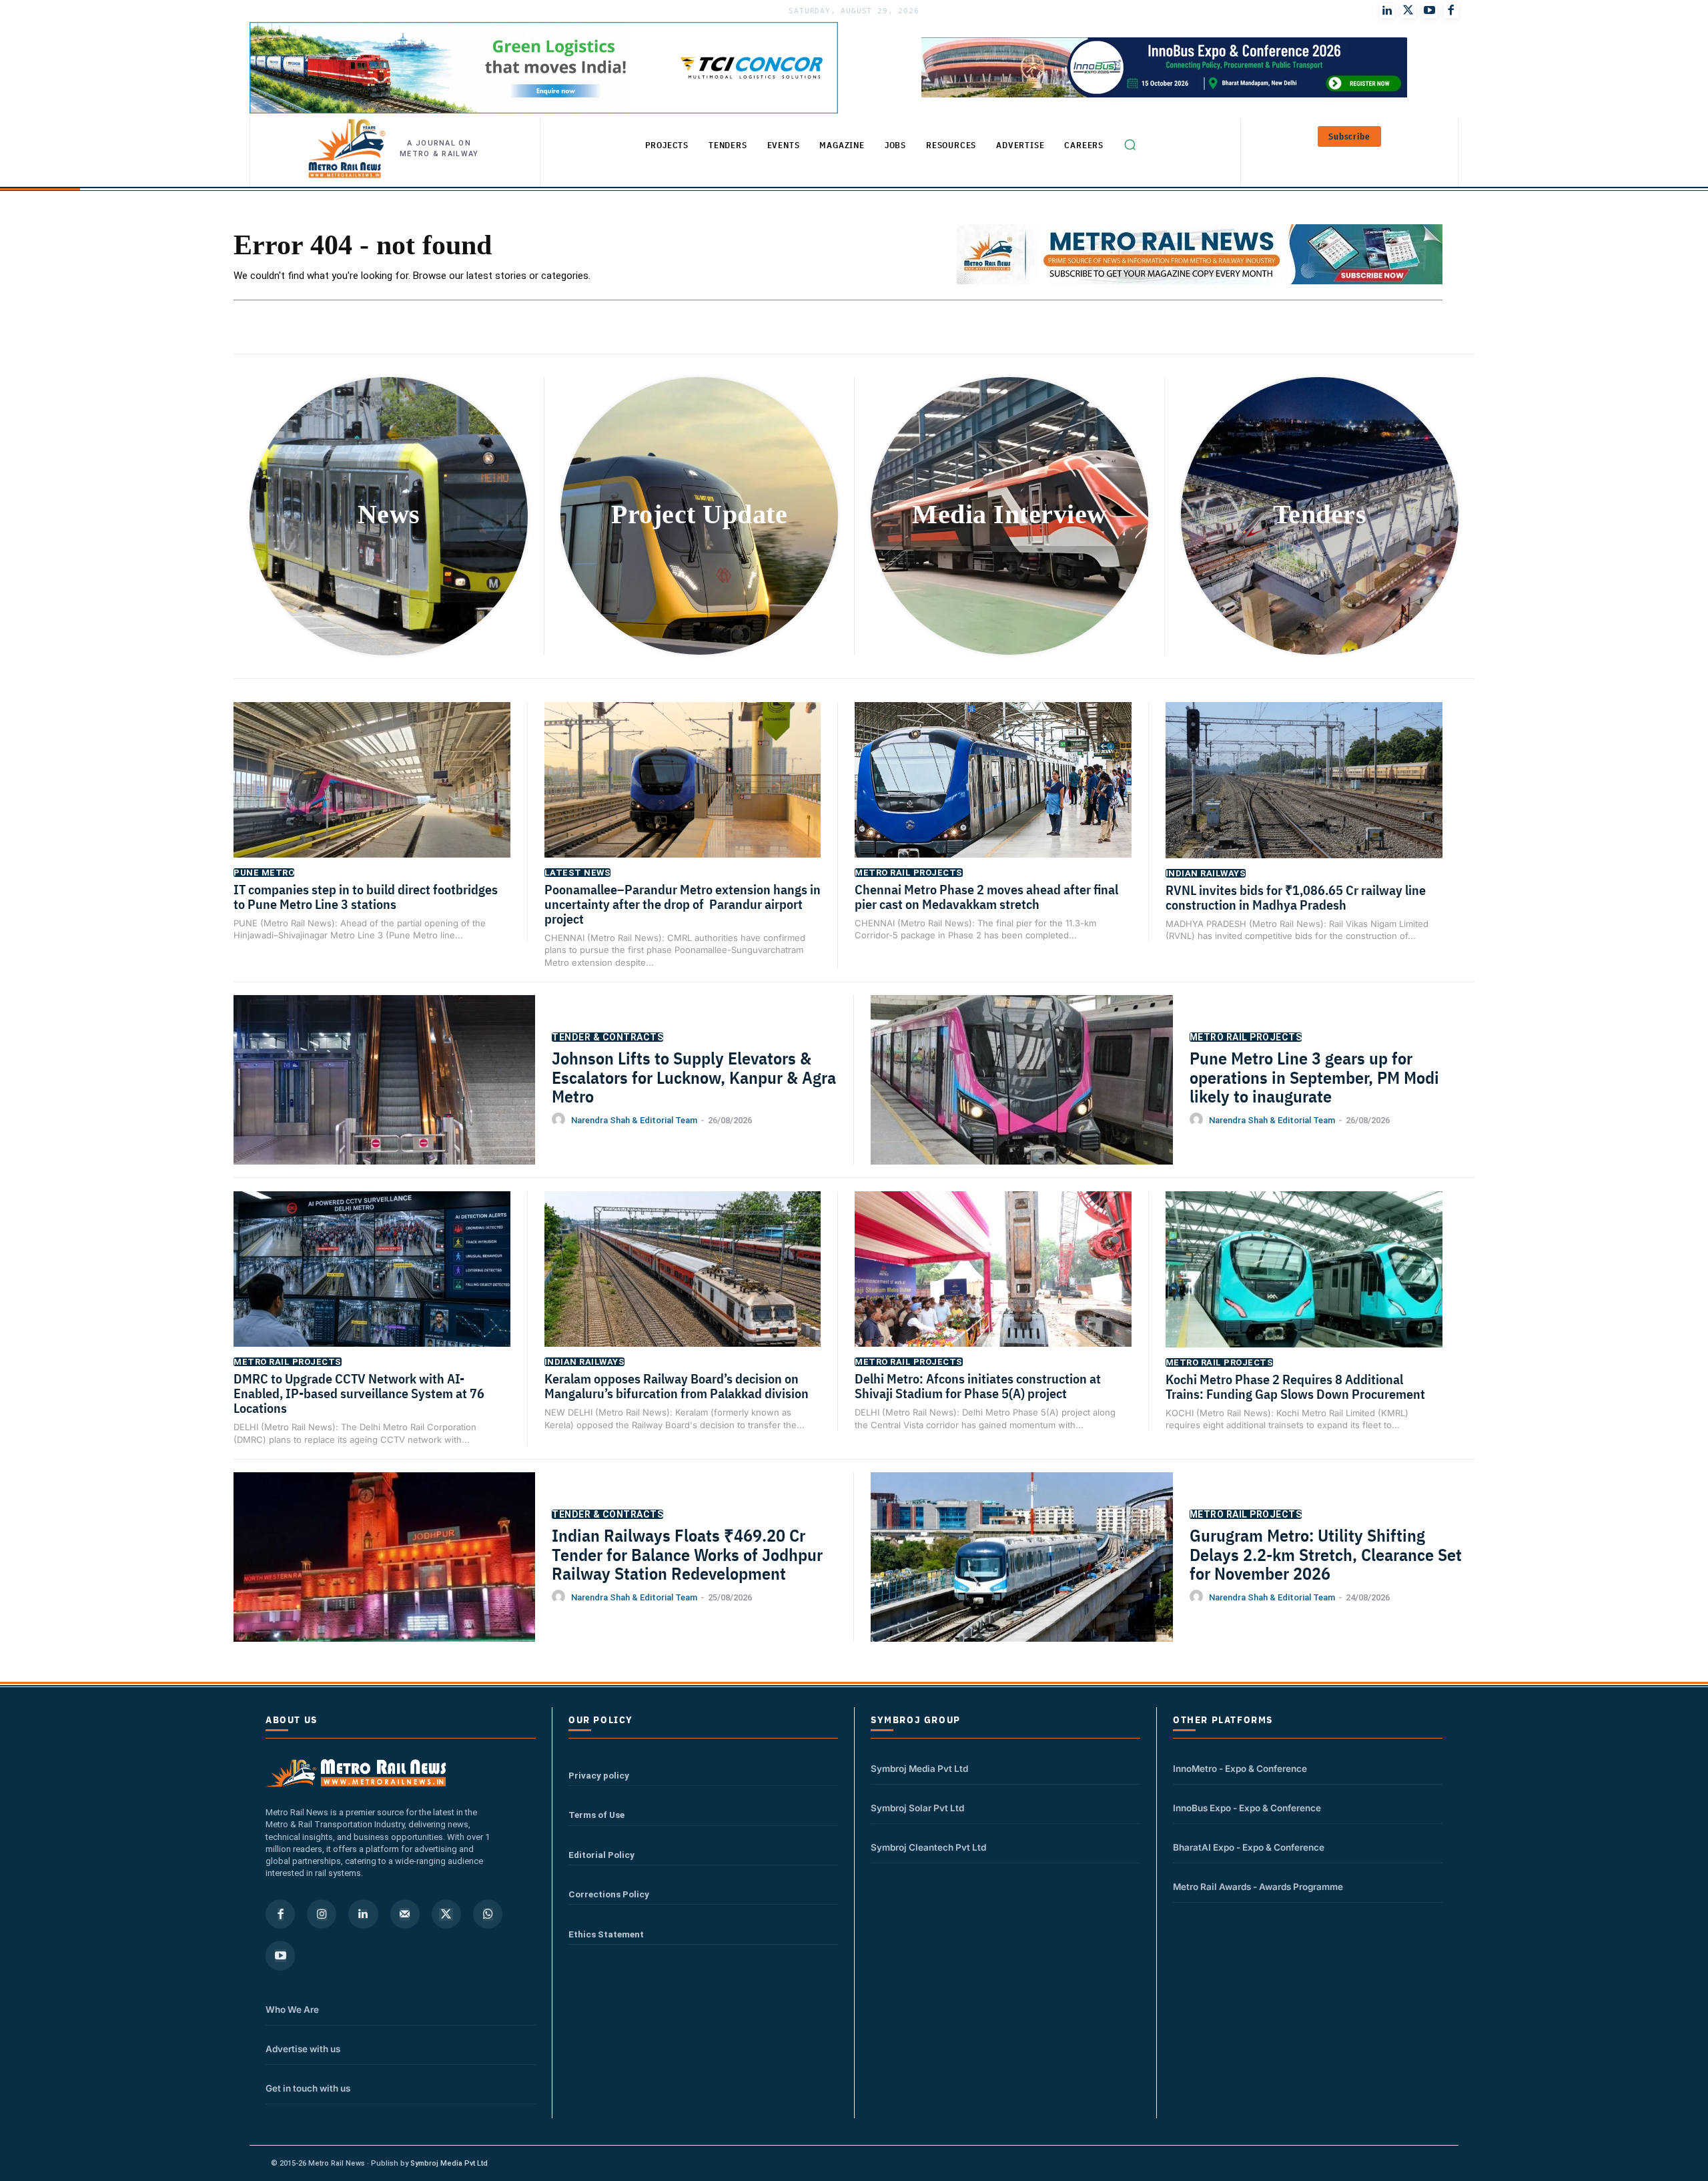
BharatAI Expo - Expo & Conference (1249, 1847)
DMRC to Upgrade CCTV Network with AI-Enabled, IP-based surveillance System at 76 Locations (359, 1393)
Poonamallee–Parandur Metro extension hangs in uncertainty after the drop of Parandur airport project (683, 904)
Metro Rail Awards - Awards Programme (1258, 1887)
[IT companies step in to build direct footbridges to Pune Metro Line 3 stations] (372, 799)
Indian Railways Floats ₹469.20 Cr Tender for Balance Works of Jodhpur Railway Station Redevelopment (687, 1554)
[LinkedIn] (1387, 11)
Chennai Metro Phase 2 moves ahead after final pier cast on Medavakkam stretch (986, 897)
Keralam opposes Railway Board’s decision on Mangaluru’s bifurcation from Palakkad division (677, 1386)
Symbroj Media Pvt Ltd (919, 1769)
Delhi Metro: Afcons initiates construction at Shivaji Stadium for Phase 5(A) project (978, 1386)
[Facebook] (1451, 11)
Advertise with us (303, 2049)
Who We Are (292, 2009)
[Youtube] (1430, 11)
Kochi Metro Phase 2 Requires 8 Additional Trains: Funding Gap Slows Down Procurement (1297, 1386)
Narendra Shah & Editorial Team (634, 1120)
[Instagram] (322, 1914)
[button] (1130, 145)
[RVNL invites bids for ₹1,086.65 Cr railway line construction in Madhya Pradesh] (1304, 799)
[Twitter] (1408, 11)
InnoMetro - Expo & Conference (1240, 1769)
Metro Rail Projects (909, 873)
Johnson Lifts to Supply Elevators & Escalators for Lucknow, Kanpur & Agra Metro (694, 1077)
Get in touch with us (308, 2088)
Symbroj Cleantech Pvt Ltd (928, 1847)
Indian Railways (1206, 873)
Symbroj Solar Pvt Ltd (917, 1808)
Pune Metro (264, 873)
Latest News (578, 873)
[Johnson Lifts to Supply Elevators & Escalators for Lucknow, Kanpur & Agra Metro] (384, 1101)
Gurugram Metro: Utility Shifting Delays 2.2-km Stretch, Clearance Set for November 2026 (1326, 1554)
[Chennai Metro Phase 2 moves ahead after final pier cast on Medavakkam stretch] (993, 799)
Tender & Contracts (607, 1037)
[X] (446, 1914)
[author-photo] (560, 1120)
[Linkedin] (363, 1914)
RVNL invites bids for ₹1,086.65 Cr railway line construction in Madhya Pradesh (1296, 897)
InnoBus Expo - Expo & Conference (1247, 1808)
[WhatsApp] (488, 1914)
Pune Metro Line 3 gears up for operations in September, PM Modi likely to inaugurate (1314, 1077)
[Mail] (405, 1914)
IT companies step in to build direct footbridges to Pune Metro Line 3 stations (366, 897)
